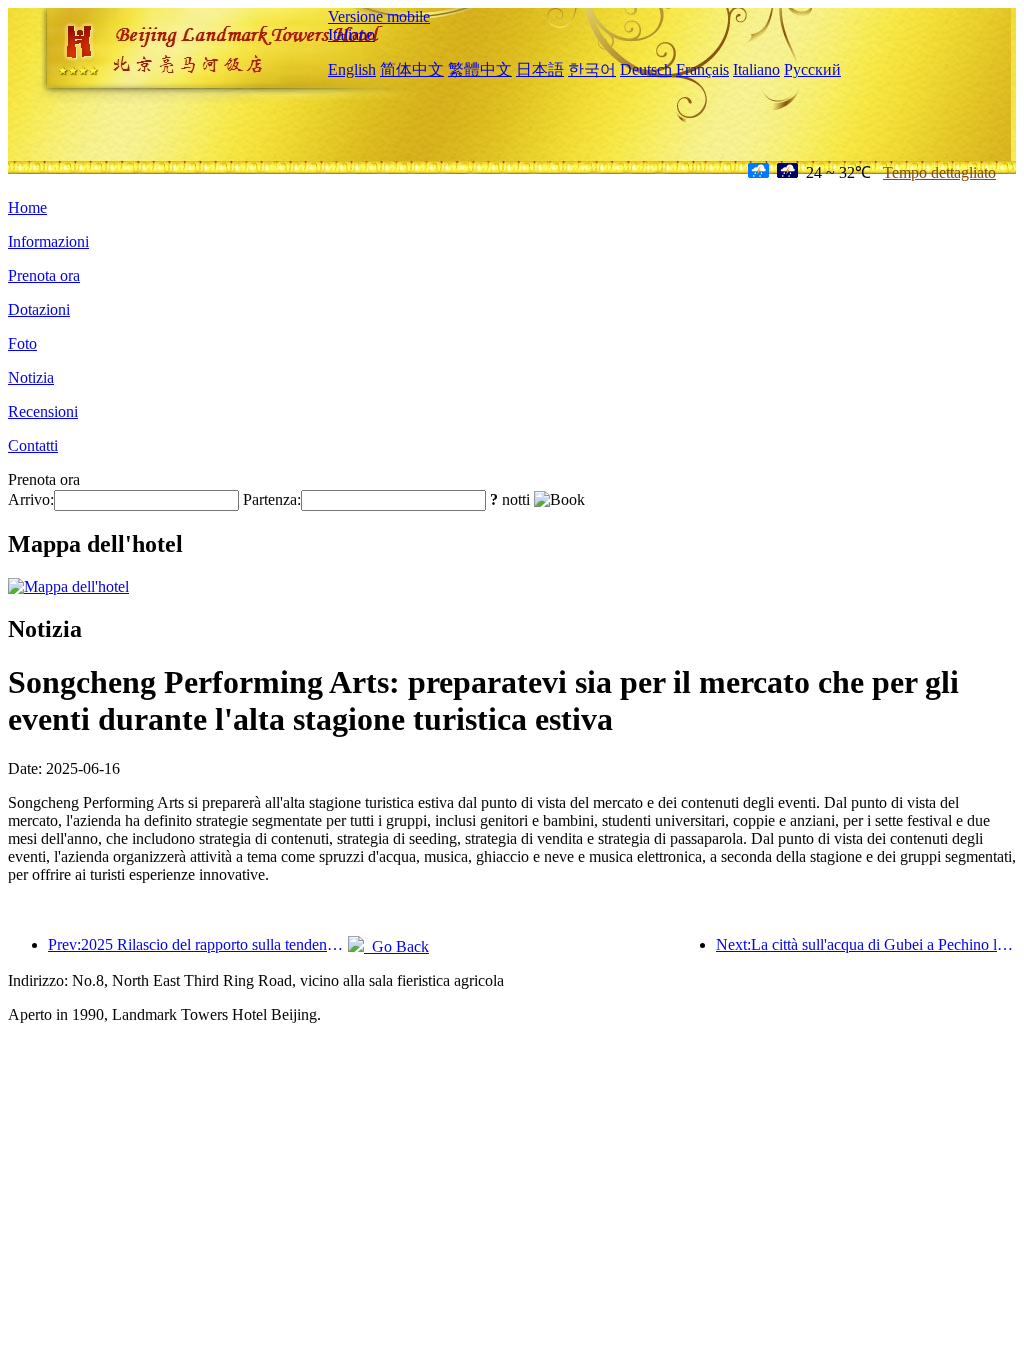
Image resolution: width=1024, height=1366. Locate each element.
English (352, 69)
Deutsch (646, 69)
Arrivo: (31, 499)
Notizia (31, 377)
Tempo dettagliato (939, 172)
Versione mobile (379, 16)
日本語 (540, 69)
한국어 (592, 69)
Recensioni (43, 411)
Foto (22, 343)
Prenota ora (44, 275)
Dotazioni (39, 309)
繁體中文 (480, 69)
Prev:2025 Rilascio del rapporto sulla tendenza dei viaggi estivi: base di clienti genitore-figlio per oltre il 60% (198, 944)
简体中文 (412, 69)
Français (702, 69)
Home (27, 207)
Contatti (33, 445)
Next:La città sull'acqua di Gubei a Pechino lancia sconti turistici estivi (866, 944)
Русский (812, 69)
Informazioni (48, 241)
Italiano (351, 34)
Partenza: (272, 499)
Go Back (396, 946)
